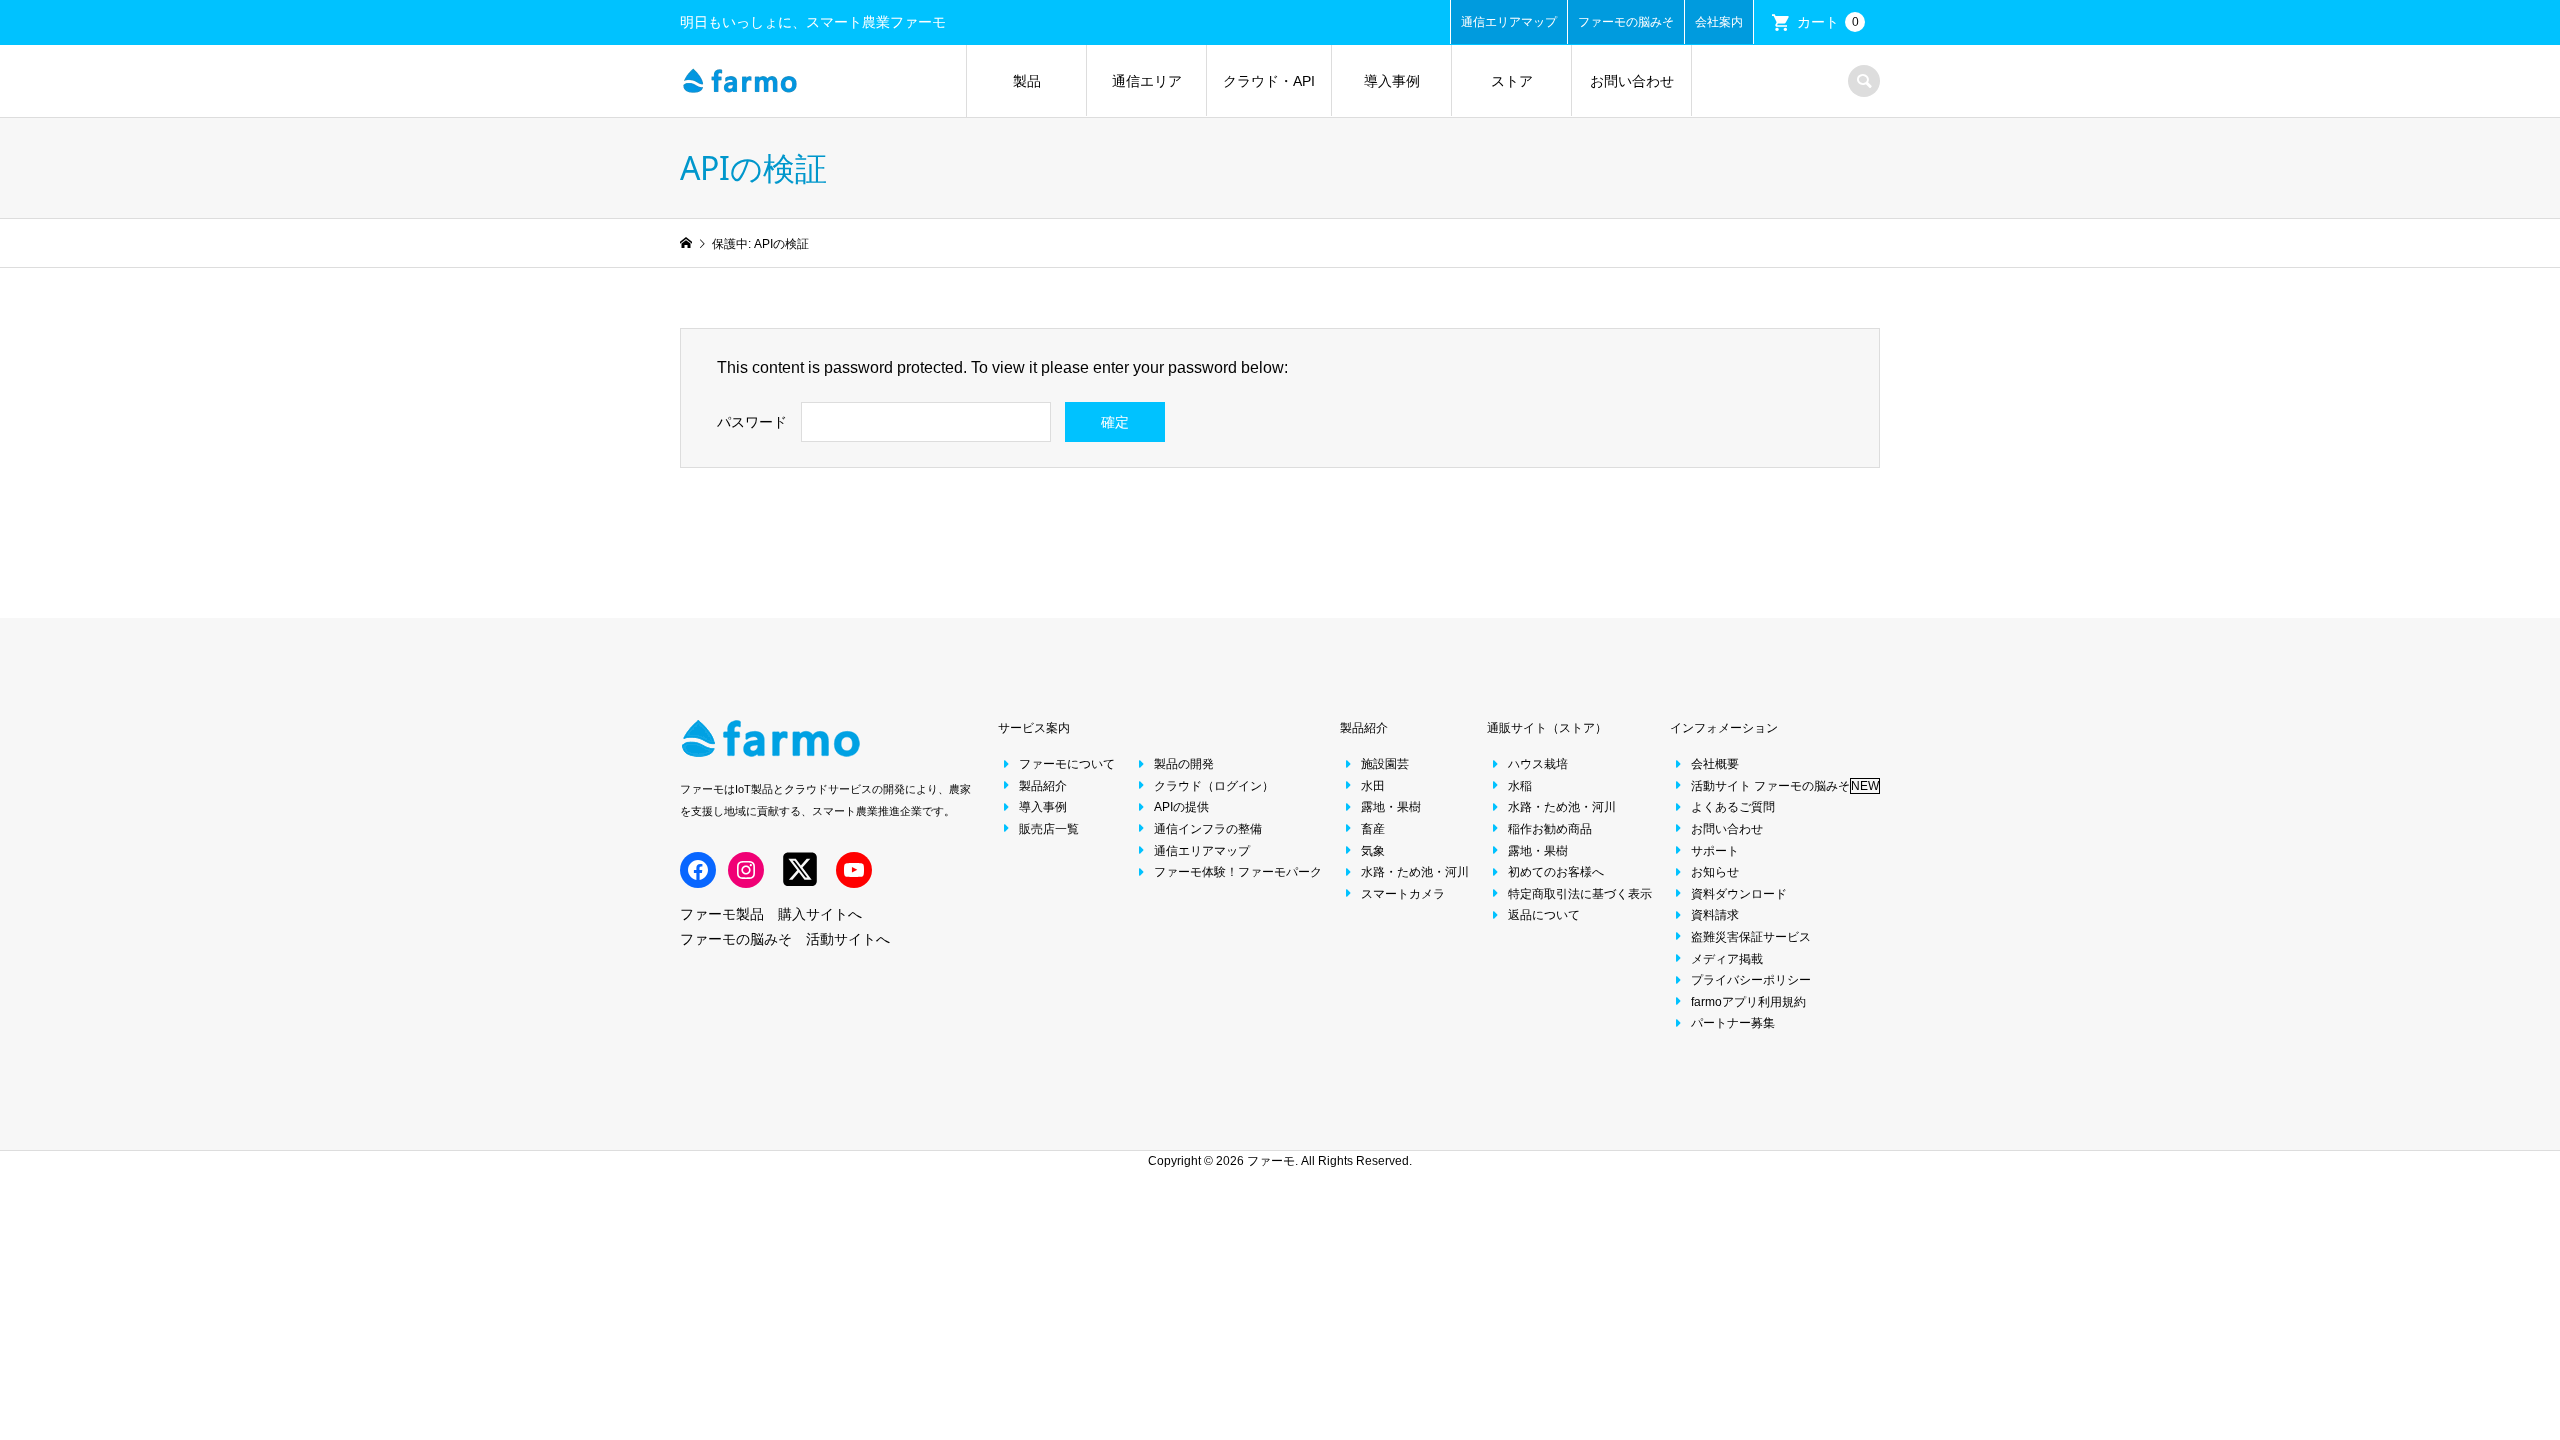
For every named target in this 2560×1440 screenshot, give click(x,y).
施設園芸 (1385, 764)
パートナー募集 (1733, 1023)
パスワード (752, 422)
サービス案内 (1034, 728)
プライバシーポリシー (1751, 980)
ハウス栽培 (1538, 764)
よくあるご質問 (1733, 807)
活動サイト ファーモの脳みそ (1785, 786)
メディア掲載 (1727, 959)
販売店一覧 (1049, 829)
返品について (1544, 915)
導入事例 (1392, 81)
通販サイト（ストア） (1547, 728)
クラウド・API (1269, 81)
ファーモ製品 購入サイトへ (771, 914)
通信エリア (1147, 81)
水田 (1373, 786)
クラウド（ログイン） (1214, 786)
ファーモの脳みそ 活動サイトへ (785, 939)
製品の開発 (1184, 764)
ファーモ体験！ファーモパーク (1238, 872)
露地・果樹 (1391, 807)
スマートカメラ (1403, 894)
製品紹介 (1043, 786)
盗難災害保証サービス (1751, 937)
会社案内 (1719, 22)
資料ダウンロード (1739, 894)
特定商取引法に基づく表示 (1580, 894)
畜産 (1373, 829)
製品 (1027, 81)
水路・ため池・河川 (1415, 872)
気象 (1373, 851)
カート (1828, 22)
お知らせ (1715, 872)
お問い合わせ (1632, 81)
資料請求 (1715, 915)
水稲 (1520, 786)
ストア (1512, 81)
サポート (1715, 851)
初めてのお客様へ (1556, 872)
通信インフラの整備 (1208, 829)
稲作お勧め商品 (1550, 829)
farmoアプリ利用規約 (1748, 1002)
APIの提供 (1181, 807)
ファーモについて (1067, 764)
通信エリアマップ (1509, 22)
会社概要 (1715, 764)
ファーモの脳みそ (1626, 22)
